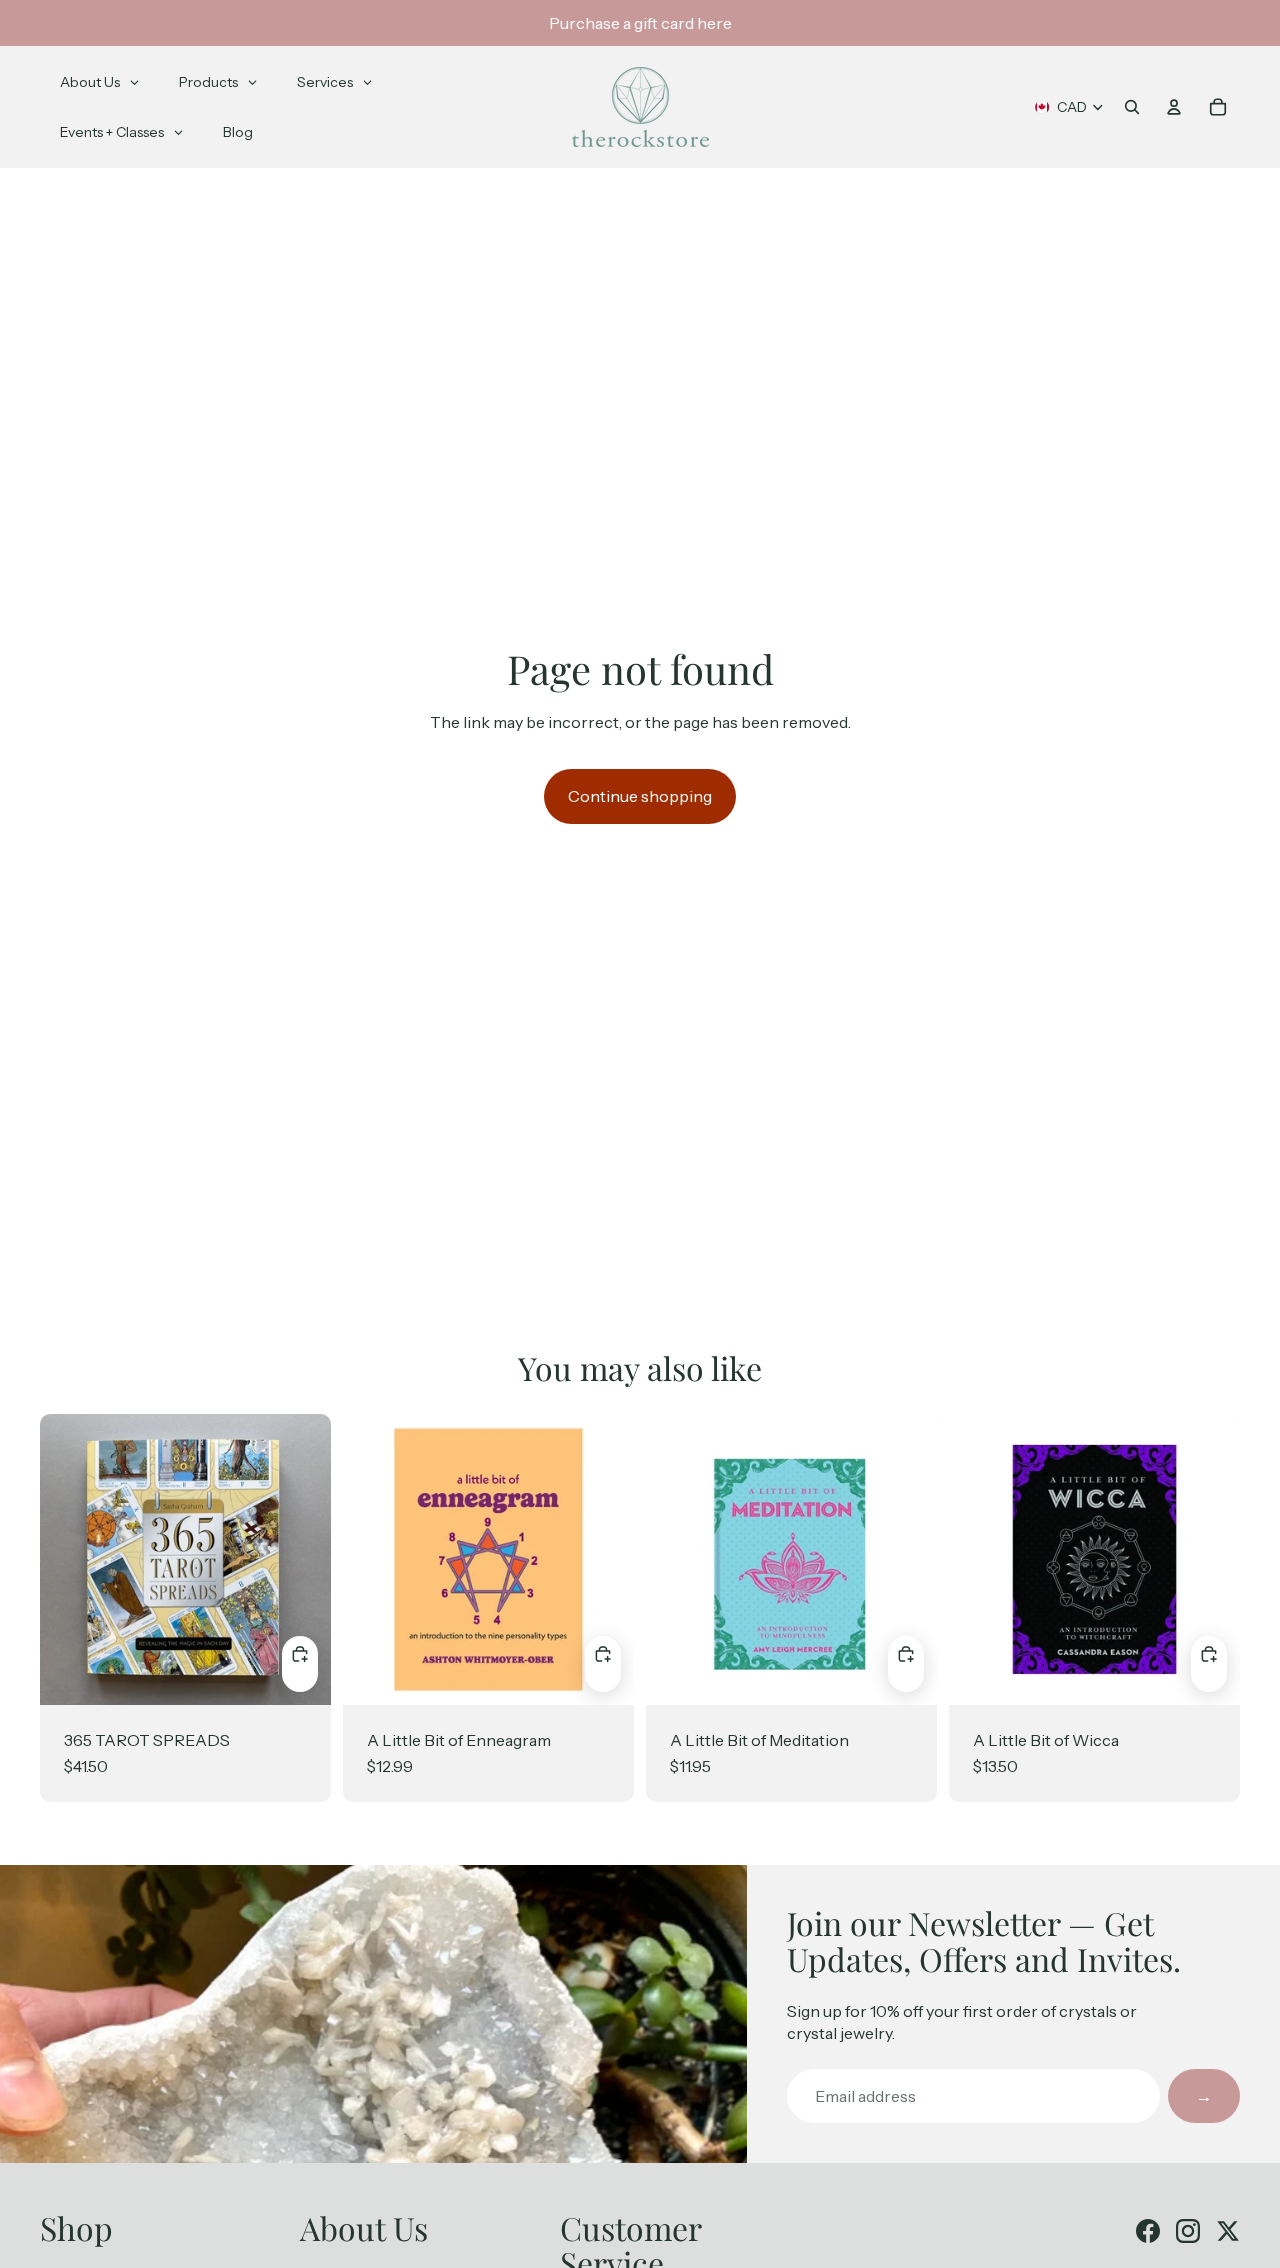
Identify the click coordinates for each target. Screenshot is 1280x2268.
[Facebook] (1148, 2231)
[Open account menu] (1174, 107)
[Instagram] (1188, 2231)
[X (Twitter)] (1228, 2231)
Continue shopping (640, 796)
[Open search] (1132, 107)
